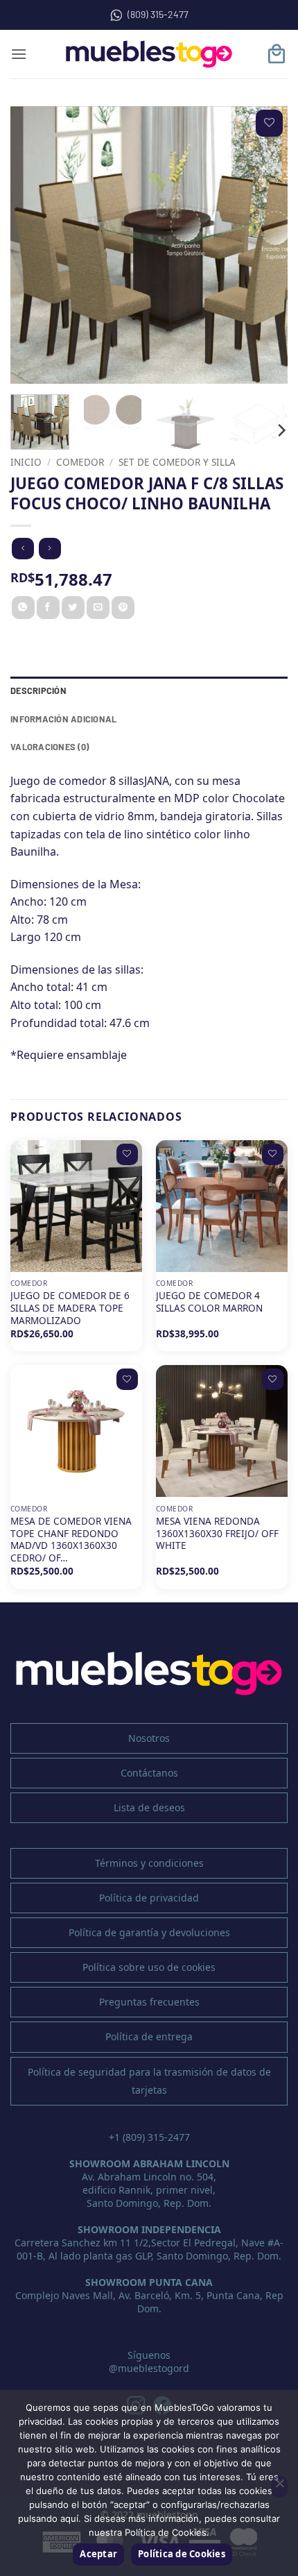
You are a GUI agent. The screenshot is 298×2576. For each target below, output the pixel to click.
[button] (19, 54)
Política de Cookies (182, 2554)
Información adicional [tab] (63, 719)
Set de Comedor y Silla (177, 462)
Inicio (26, 462)
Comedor (80, 462)
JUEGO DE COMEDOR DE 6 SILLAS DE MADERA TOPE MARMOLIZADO (70, 1308)
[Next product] (23, 549)
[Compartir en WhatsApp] (23, 608)
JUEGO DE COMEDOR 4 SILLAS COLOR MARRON (209, 1302)
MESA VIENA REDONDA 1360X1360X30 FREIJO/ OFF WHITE (217, 1533)
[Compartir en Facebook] (48, 608)
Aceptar (98, 2554)
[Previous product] (50, 549)
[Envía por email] (98, 608)
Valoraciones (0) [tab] (50, 747)
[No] (279, 2487)
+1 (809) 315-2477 (149, 2137)
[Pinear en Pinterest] (123, 608)
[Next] (265, 245)
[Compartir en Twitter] (73, 608)
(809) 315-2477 (158, 14)
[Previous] (33, 245)
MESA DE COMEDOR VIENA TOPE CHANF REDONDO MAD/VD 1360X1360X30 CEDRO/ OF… (71, 1540)
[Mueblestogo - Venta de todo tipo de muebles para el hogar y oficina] (149, 54)
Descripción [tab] (38, 690)
